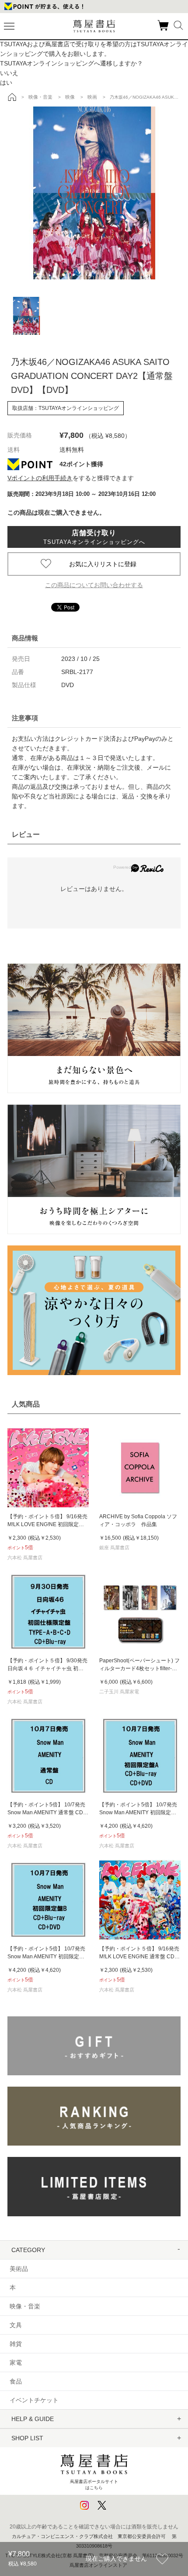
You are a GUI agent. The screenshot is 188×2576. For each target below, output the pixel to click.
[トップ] (12, 97)
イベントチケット (34, 2400)
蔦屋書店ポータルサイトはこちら (94, 2485)
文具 (16, 2325)
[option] (94, 193)
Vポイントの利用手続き (40, 478)
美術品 (19, 2269)
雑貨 (16, 2344)
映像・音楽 (25, 2306)
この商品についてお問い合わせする (94, 585)
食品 (16, 2381)
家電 (16, 2363)
